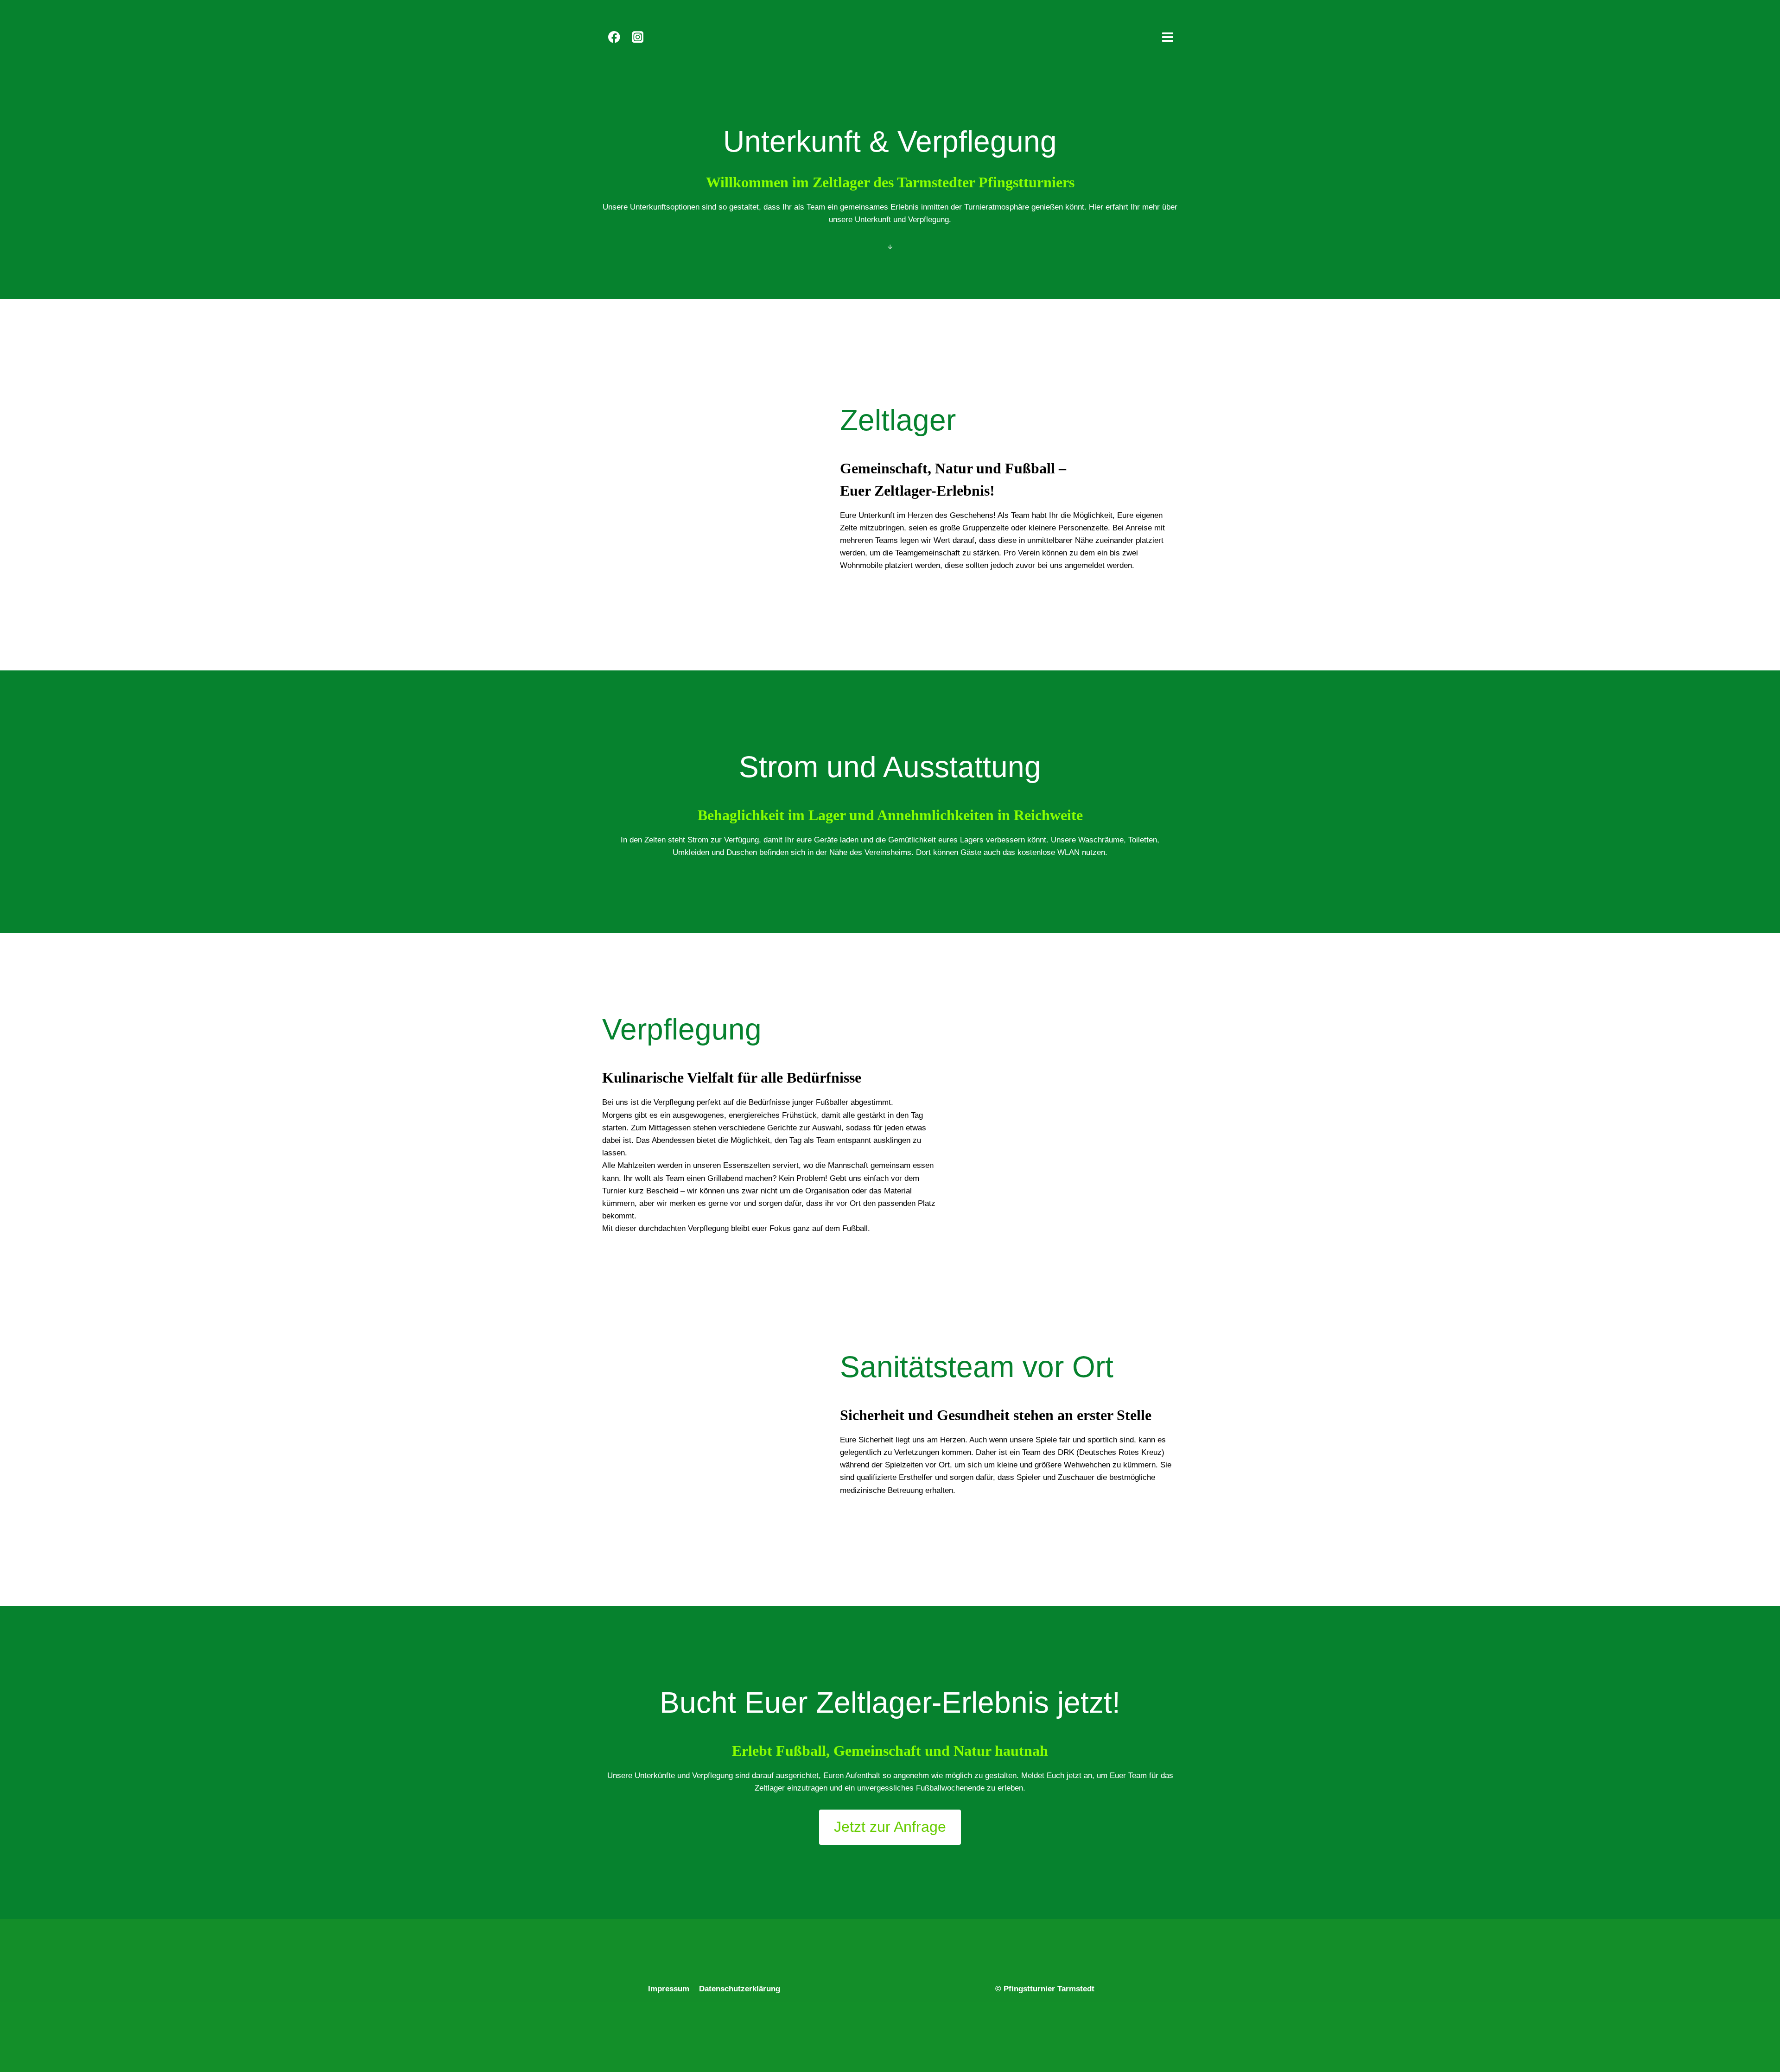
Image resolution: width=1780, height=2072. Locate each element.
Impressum (669, 1989)
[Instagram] (638, 37)
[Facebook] (614, 37)
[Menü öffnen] (1167, 37)
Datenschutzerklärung (740, 1989)
